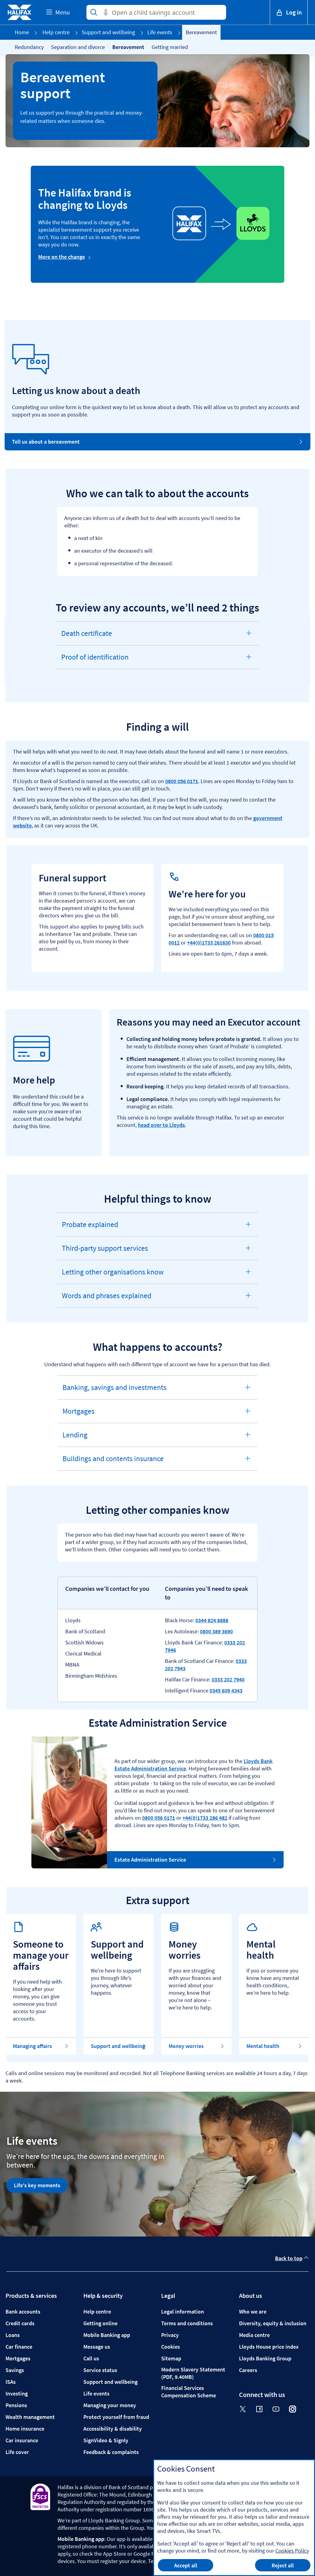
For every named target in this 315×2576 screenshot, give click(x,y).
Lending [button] (80, 1438)
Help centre (56, 32)
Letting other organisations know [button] (113, 1275)
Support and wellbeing (108, 32)
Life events (160, 32)
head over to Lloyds (161, 1125)
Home (22, 32)
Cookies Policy (292, 2551)
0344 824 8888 (212, 1620)
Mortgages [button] (80, 1415)
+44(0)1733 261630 (209, 943)
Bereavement (128, 47)
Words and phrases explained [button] (106, 1299)
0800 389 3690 (216, 1631)
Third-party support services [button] (105, 1252)
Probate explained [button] (90, 1228)
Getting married (170, 47)
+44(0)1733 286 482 (205, 1818)
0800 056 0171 (182, 781)
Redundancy (29, 47)
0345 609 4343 (226, 1690)
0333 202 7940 (228, 1679)
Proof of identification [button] (95, 660)
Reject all (283, 2565)
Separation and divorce (78, 47)
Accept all (186, 2565)
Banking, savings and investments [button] (114, 1391)
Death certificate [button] (86, 637)
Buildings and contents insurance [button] (113, 1462)
